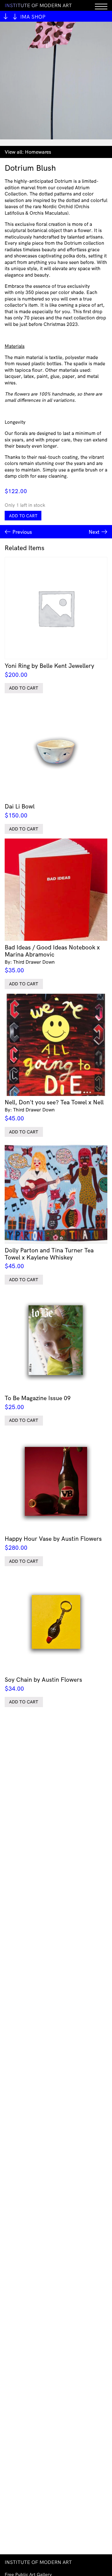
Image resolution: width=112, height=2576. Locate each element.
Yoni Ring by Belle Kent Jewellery (49, 670)
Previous (22, 532)
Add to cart (23, 516)
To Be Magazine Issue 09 (38, 1402)
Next (94, 532)
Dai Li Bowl (20, 811)
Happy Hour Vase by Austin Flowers (53, 1543)
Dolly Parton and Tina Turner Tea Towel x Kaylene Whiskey (49, 1258)
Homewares (38, 152)
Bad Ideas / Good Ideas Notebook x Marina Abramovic (52, 959)
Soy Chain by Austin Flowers (43, 1684)
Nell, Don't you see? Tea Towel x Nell (54, 1110)
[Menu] (101, 5)
